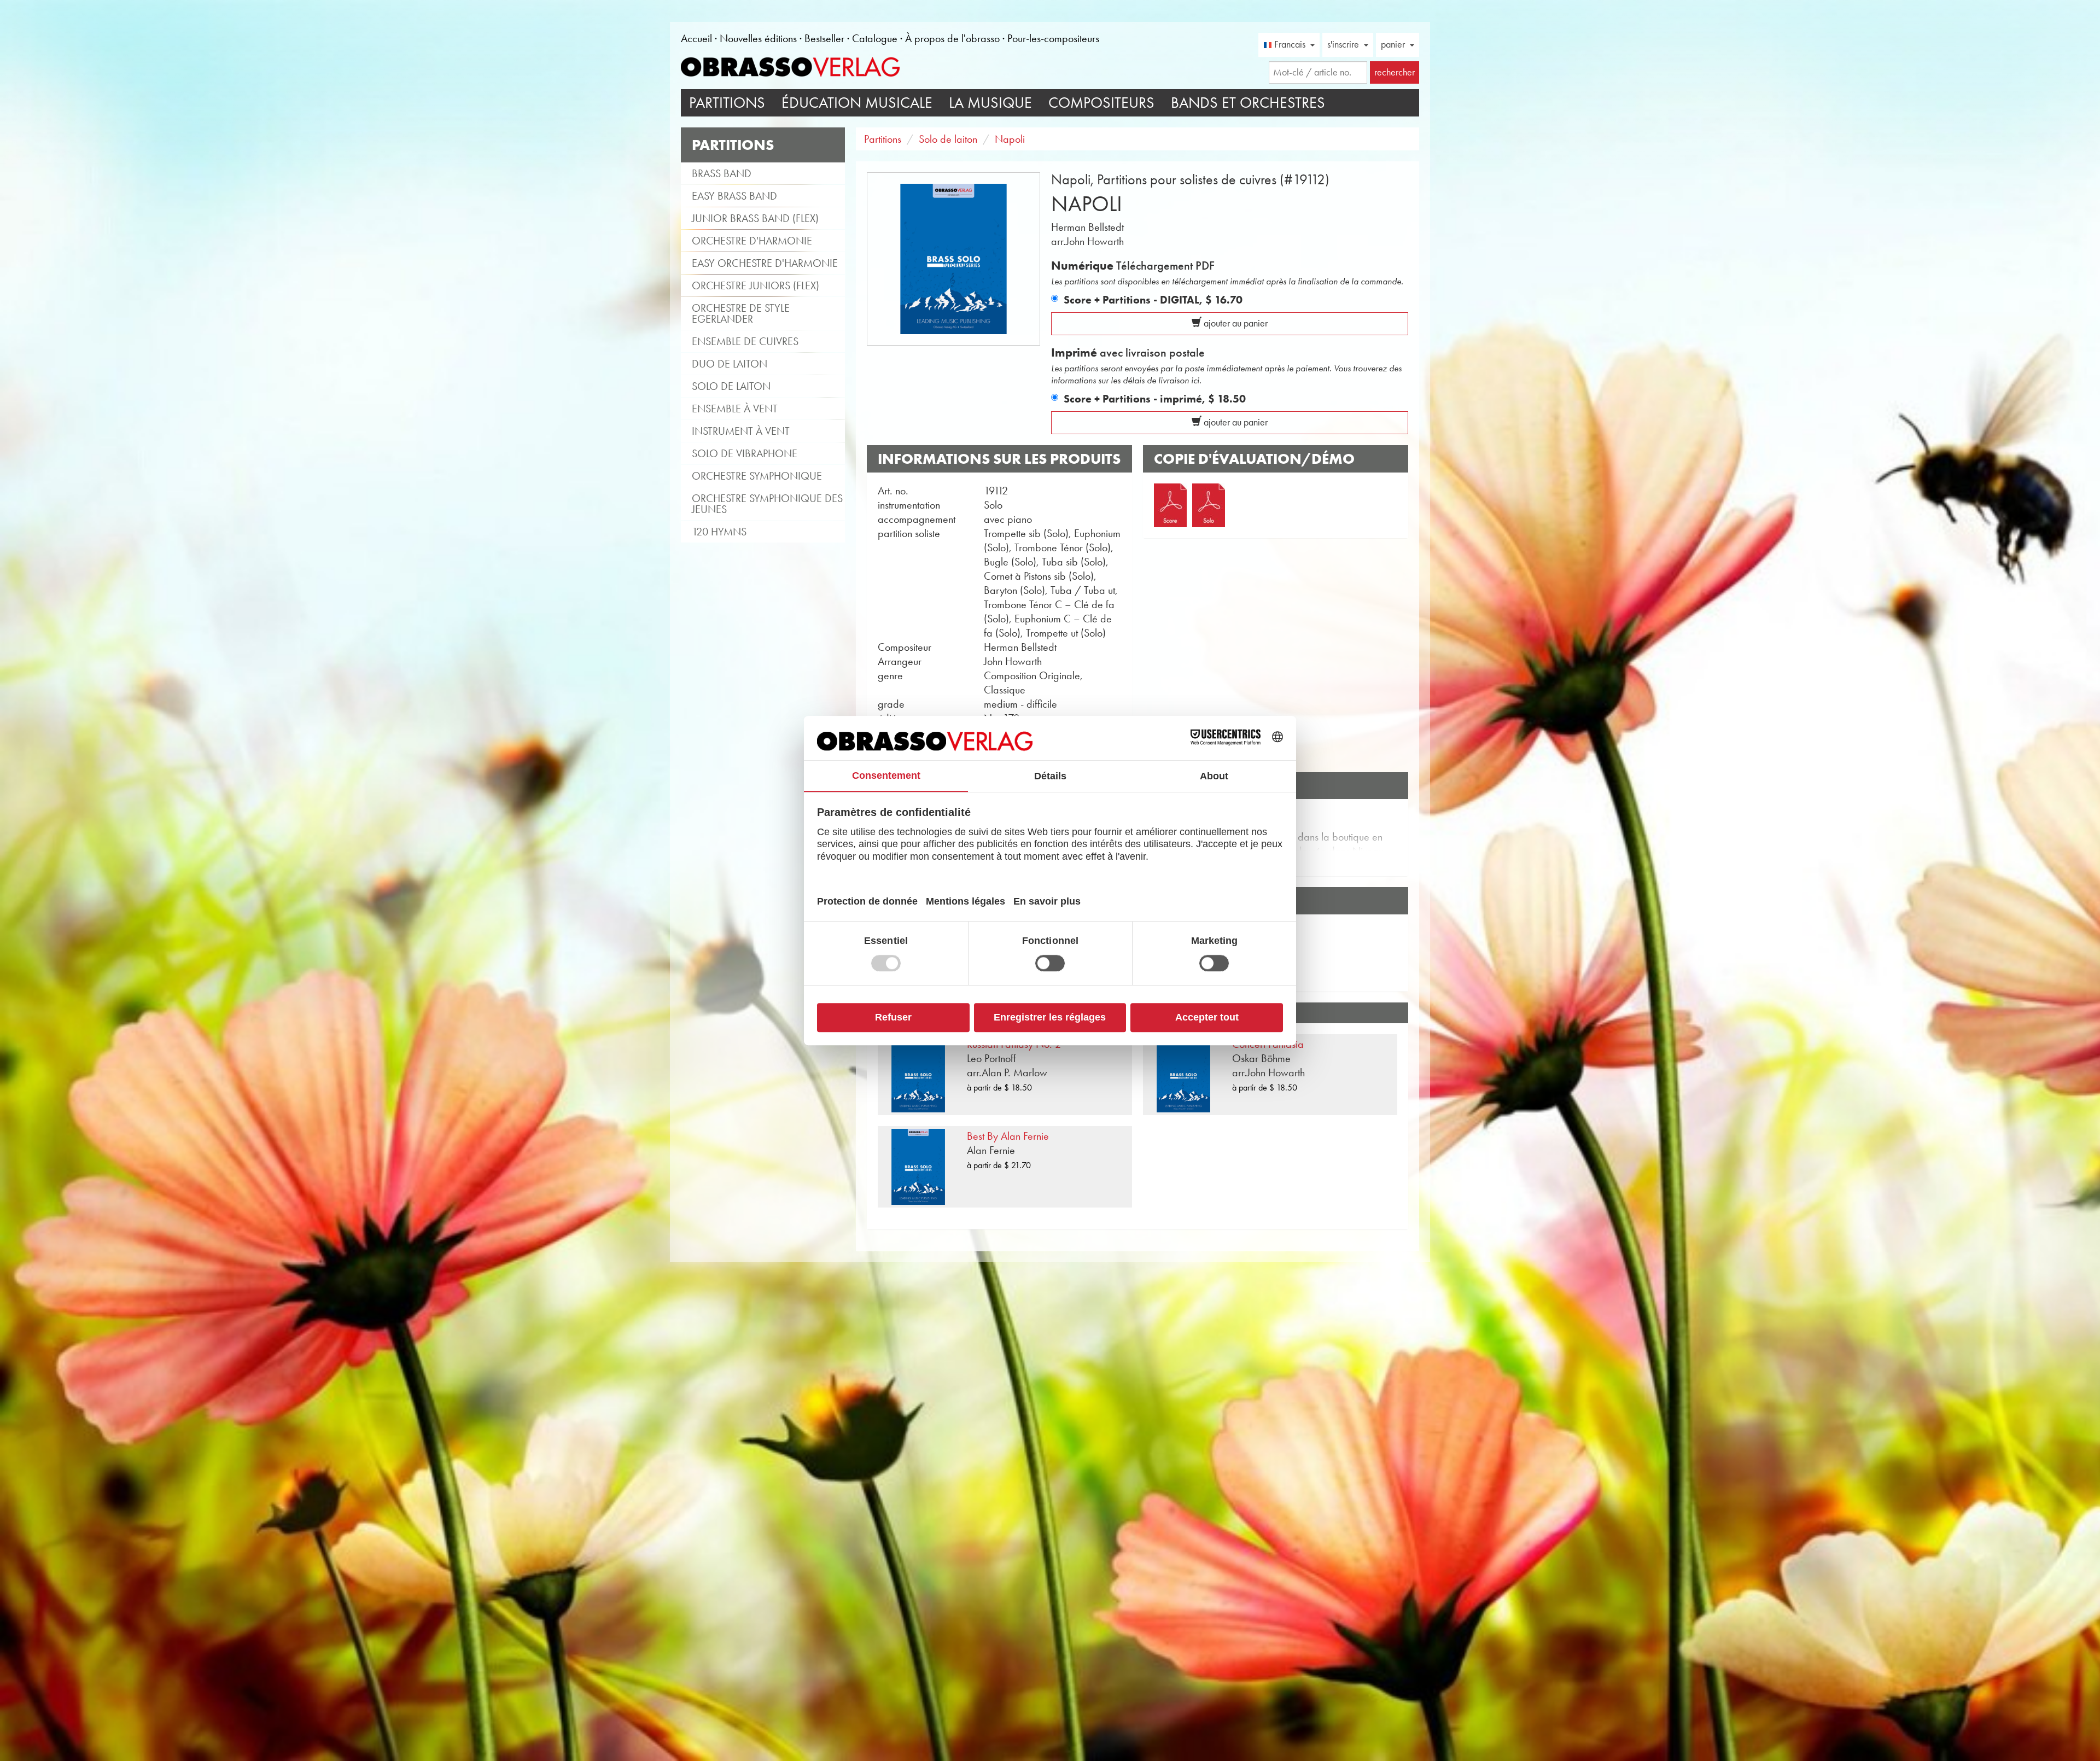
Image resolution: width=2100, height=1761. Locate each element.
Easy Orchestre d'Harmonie (765, 263)
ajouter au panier (1235, 323)
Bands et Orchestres (1248, 103)
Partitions (727, 103)
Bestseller (824, 38)
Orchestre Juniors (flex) (756, 285)
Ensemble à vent (735, 409)
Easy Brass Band (734, 196)
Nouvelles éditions (758, 38)
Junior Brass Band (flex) (755, 218)
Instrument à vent (741, 431)
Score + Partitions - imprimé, (1155, 399)
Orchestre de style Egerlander (741, 313)
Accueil (696, 38)
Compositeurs (1101, 103)
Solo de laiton (731, 386)
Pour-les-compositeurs (1053, 38)
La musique (990, 103)
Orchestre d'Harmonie (752, 241)
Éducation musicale (857, 103)
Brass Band (722, 173)
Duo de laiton (730, 364)
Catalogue (875, 38)
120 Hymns (719, 532)
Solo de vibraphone (745, 453)
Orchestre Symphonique (757, 476)
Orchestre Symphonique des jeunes (767, 504)
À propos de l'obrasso (952, 38)
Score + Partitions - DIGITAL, (1153, 300)
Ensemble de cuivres (745, 341)
